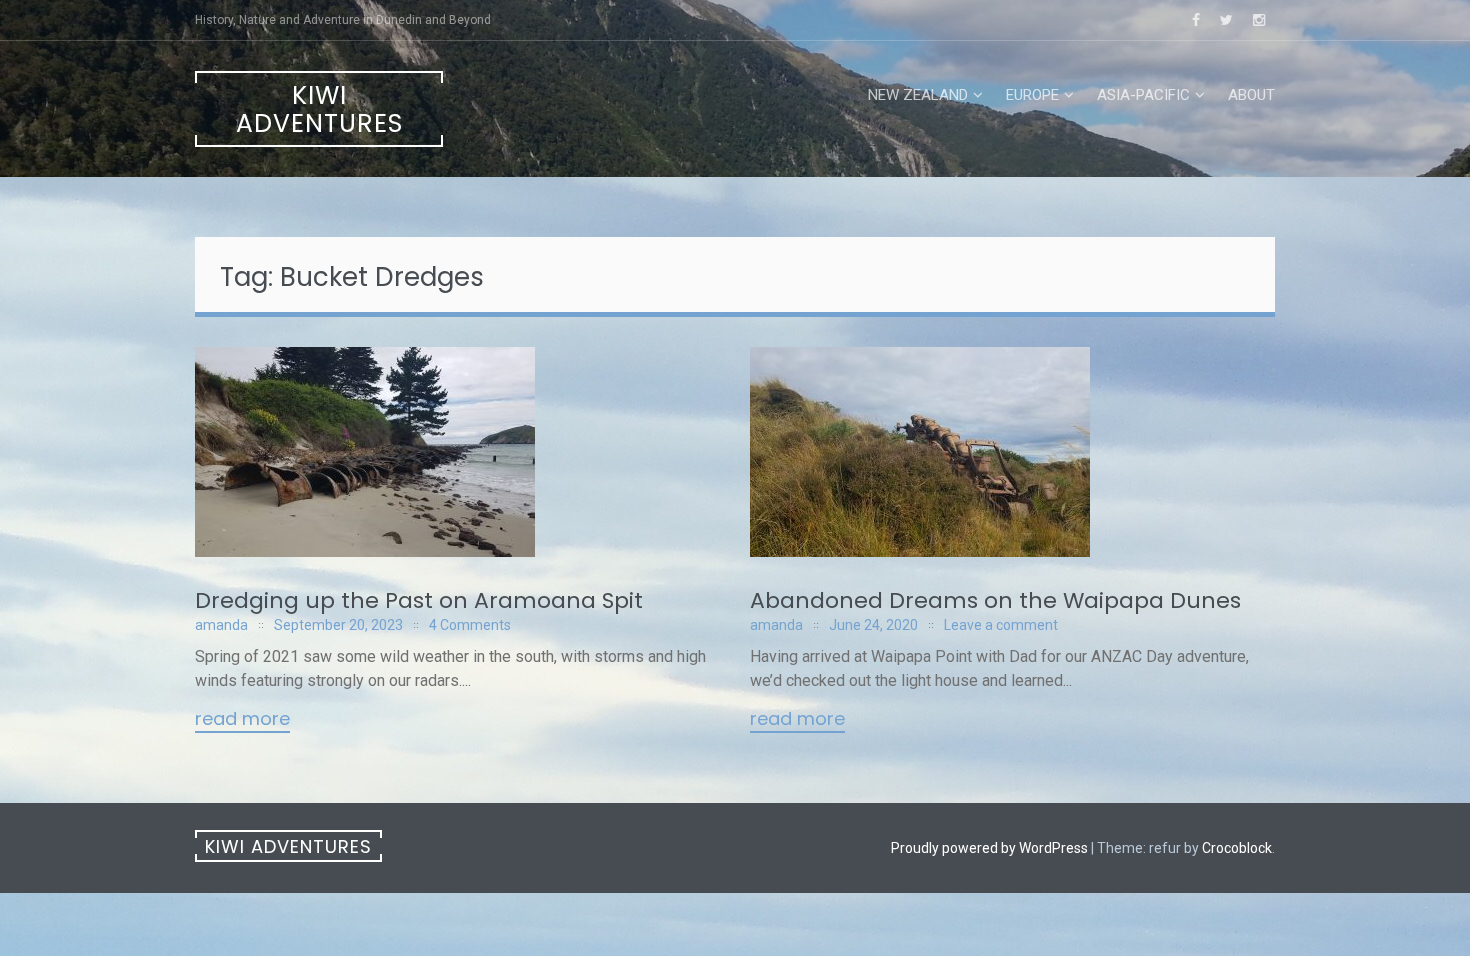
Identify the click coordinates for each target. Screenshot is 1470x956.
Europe (1032, 95)
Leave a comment (1001, 625)
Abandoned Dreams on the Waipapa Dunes (995, 600)
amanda (221, 625)
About (1251, 95)
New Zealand (918, 95)
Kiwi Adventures (319, 109)
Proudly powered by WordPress (989, 848)
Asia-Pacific (1143, 95)
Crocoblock (1237, 848)
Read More (242, 720)
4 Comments (470, 625)
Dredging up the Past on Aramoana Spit (419, 600)
